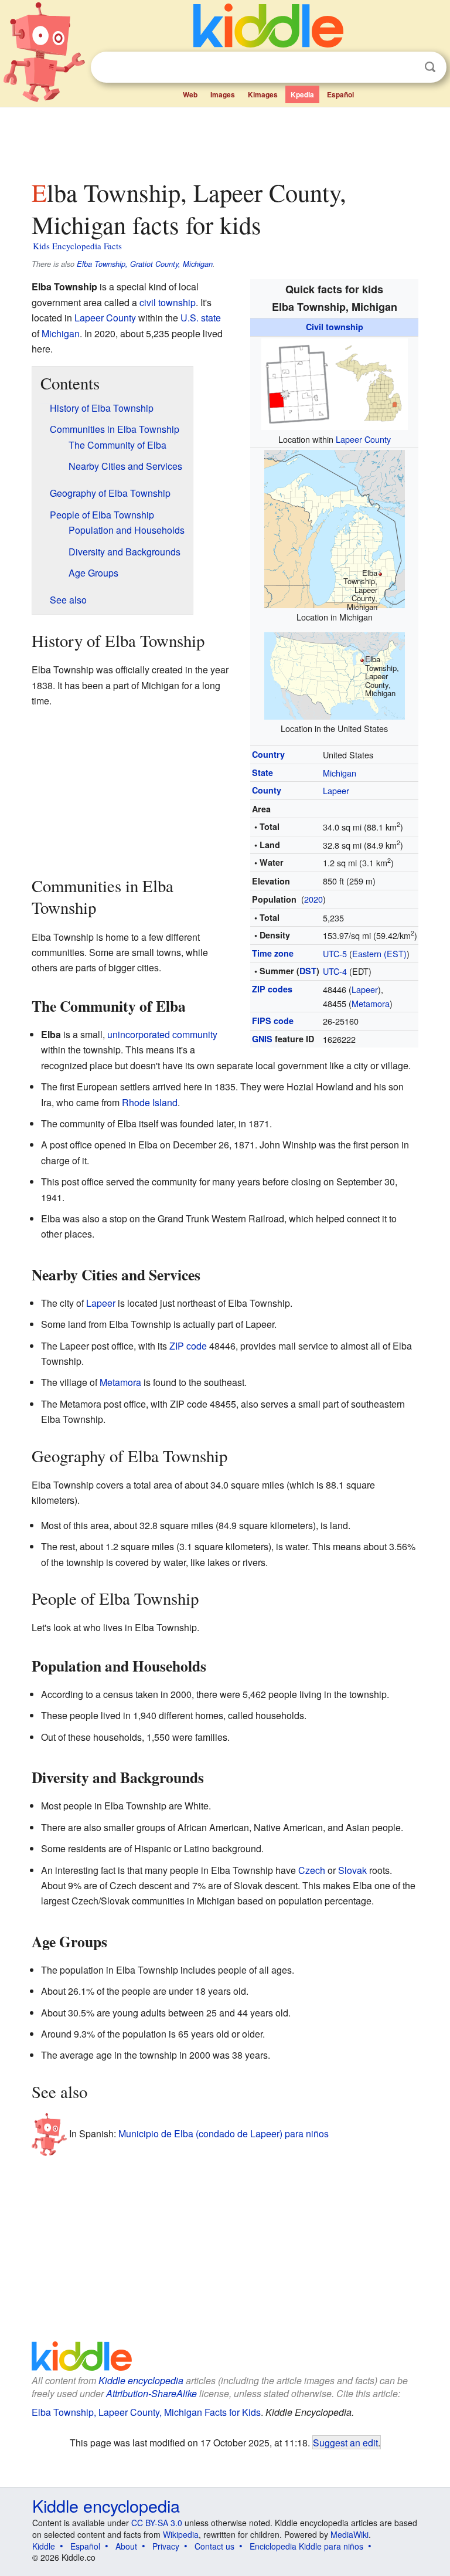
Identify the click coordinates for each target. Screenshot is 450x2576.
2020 (313, 899)
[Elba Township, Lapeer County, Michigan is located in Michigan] (335, 528)
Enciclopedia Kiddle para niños (306, 2546)
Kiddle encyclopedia (141, 2380)
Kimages (263, 94)
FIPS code (273, 1021)
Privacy (166, 2546)
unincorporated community (162, 1034)
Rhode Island (150, 1102)
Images (223, 94)
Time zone (273, 953)
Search (430, 67)
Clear (406, 67)
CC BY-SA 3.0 (157, 2523)
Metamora (371, 1003)
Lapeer (336, 790)
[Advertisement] (225, 140)
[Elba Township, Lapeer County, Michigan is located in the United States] (335, 675)
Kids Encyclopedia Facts (77, 246)
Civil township (335, 327)
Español (340, 94)
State (262, 772)
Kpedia (302, 94)
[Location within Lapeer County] (335, 382)
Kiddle (44, 2546)
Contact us (214, 2546)
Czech (312, 1870)
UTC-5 (335, 953)
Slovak (352, 1870)
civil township (168, 302)
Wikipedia (181, 2534)
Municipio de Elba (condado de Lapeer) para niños (224, 2133)
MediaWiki (350, 2534)
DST (308, 971)
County (267, 790)
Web (190, 94)
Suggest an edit (345, 2442)
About (126, 2546)
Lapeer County (363, 439)
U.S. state (201, 318)
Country (268, 754)
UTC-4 (335, 971)
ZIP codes (272, 989)
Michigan (340, 773)
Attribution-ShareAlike (151, 2393)
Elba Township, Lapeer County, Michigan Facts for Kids (146, 2412)
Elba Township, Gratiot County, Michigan (145, 264)
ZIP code (188, 1346)
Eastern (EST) (379, 953)
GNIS (262, 1039)
